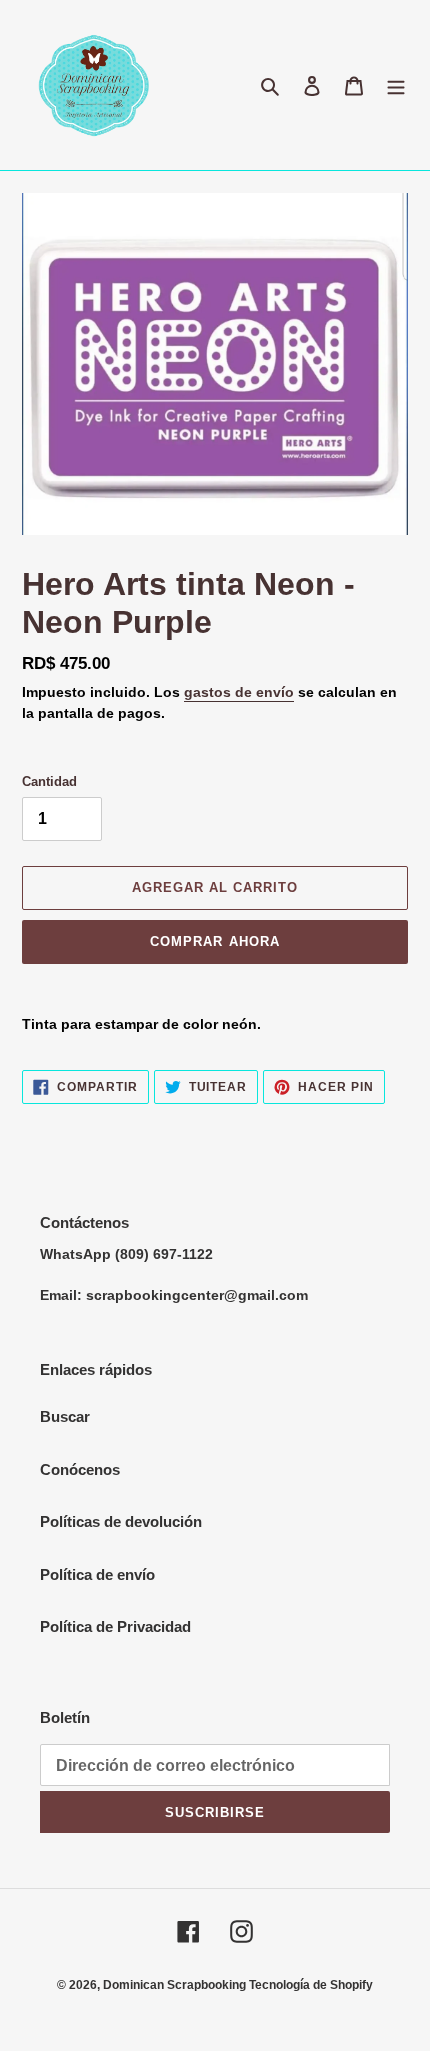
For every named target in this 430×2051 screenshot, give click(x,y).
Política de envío (97, 1574)
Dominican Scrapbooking (176, 1985)
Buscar (65, 1416)
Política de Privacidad (115, 1626)
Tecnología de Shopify (311, 1985)
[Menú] (396, 85)
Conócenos (80, 1469)
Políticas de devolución (121, 1521)
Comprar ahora (215, 941)
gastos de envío (239, 692)
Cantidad (49, 781)
